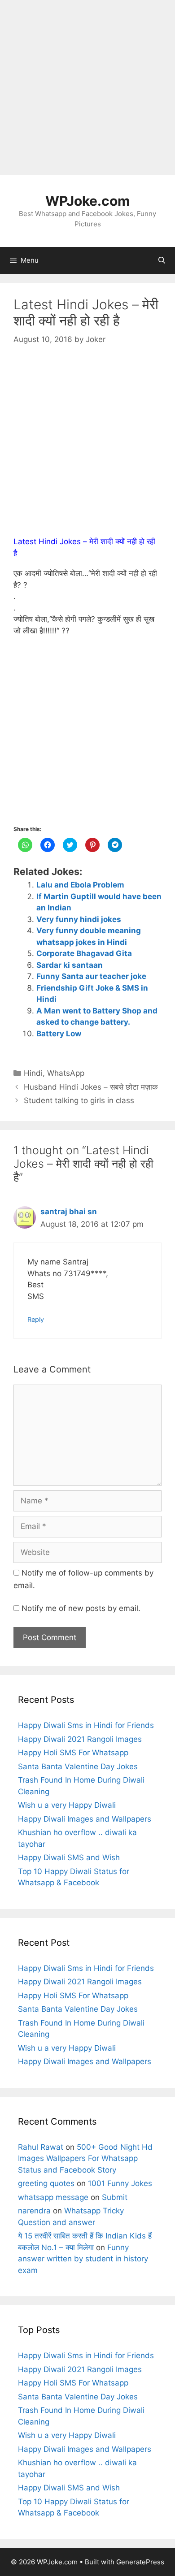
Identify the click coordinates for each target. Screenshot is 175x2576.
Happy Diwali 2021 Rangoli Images (80, 1739)
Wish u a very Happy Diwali (67, 1805)
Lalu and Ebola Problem (80, 885)
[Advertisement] (87, 87)
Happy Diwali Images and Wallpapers (85, 1819)
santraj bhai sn (69, 1212)
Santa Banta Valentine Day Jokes (78, 1766)
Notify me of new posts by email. (81, 1608)
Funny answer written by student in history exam (83, 2259)
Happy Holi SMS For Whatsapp (73, 1753)
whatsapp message (53, 2197)
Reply (36, 1319)
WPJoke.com (87, 201)
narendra (34, 2211)
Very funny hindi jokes (79, 919)
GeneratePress (140, 2562)
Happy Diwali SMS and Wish (69, 1857)
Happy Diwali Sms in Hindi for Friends (86, 1725)
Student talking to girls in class (79, 1100)
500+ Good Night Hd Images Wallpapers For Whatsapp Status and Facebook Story (85, 2158)
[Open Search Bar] (162, 260)
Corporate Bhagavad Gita (84, 953)
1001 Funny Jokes (120, 2183)
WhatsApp (66, 1073)
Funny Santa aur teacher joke (91, 976)
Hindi (33, 1073)
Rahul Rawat (41, 2147)
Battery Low (59, 1034)
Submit (115, 2197)
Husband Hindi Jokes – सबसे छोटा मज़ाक (91, 1087)
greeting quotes (46, 2183)
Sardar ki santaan (70, 965)
